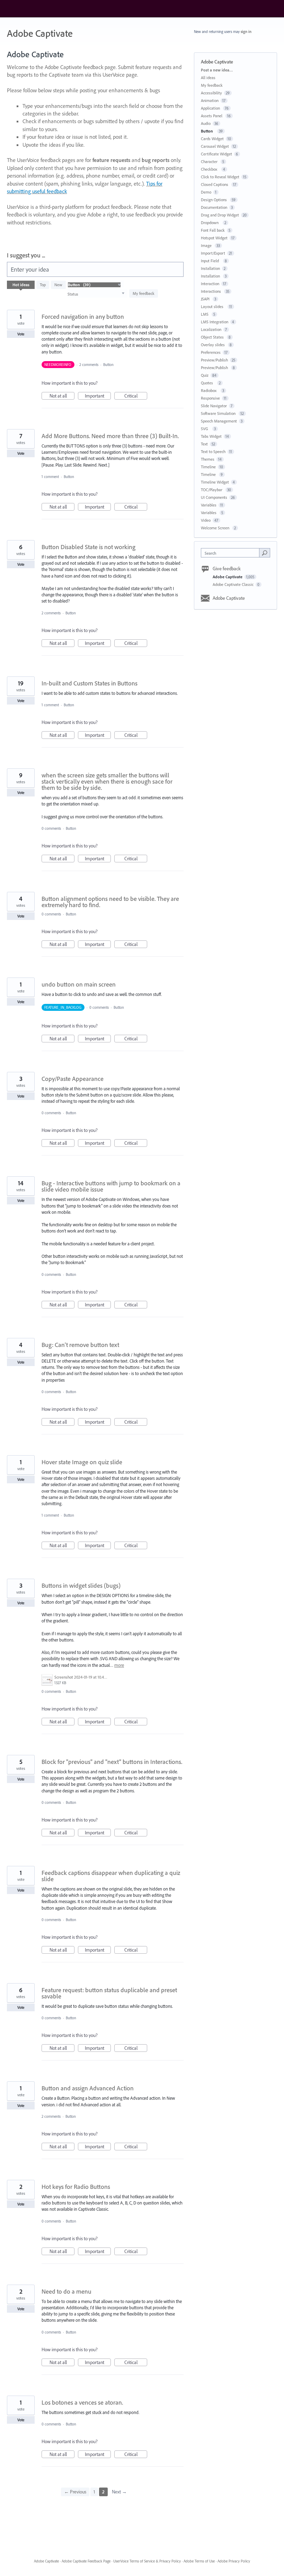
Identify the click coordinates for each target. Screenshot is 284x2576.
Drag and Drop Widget (220, 215)
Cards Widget (212, 139)
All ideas (208, 78)
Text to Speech (213, 451)
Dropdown (211, 223)
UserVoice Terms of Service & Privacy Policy (147, 2561)
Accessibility (211, 93)
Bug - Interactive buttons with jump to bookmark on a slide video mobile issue (111, 1186)
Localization (211, 329)
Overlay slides (213, 345)
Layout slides (213, 306)
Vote (21, 334)
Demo (206, 192)
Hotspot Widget (214, 238)
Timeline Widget (215, 482)
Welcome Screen (216, 528)
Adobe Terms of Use (199, 2561)
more (119, 1665)
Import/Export (213, 253)
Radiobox (210, 390)
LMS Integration (215, 322)
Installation (210, 268)
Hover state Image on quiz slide (82, 1462)
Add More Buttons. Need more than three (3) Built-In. (110, 436)
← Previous (75, 2492)
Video (206, 520)
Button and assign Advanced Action (88, 2088)
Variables (209, 505)
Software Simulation (219, 413)
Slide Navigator (214, 406)
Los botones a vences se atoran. (82, 2402)
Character (210, 161)
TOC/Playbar (212, 490)
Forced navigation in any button (83, 317)
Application (211, 108)
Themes (208, 459)
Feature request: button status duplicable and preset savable (109, 1993)
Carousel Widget (215, 146)
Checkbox (210, 169)
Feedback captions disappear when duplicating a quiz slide (111, 1876)
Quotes (208, 383)
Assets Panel (212, 116)
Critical (136, 396)
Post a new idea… (217, 70)
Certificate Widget (216, 154)
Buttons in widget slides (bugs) (81, 1585)
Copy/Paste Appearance (73, 1079)
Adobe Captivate (228, 577)
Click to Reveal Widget (220, 177)
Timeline (208, 467)
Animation (210, 100)
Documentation (214, 207)
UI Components (214, 497)
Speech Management (219, 421)
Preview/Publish (214, 360)
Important (98, 396)
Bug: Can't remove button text (80, 1345)
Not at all (62, 396)
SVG (206, 429)
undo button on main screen (79, 984)
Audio (206, 123)
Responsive (210, 398)
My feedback (144, 293)
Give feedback (227, 569)
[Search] (265, 553)
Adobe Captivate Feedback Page (86, 2561)
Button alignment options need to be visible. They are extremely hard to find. (110, 902)
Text (204, 444)
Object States (213, 337)
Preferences (211, 352)
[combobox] (232, 553)
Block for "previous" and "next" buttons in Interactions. (112, 1762)
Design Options (214, 200)
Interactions (211, 291)
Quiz (205, 375)
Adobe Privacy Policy (234, 2561)
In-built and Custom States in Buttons (90, 683)
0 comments (51, 828)
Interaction (210, 284)
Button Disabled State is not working (88, 547)
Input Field (211, 261)
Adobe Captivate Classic (234, 584)
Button (109, 365)
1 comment (50, 477)
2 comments (89, 365)
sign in (246, 32)
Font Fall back (213, 230)
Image (207, 245)
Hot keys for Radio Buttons (76, 2187)
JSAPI (206, 299)
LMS (205, 314)
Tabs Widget (211, 436)
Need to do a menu (66, 2291)
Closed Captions (215, 184)
